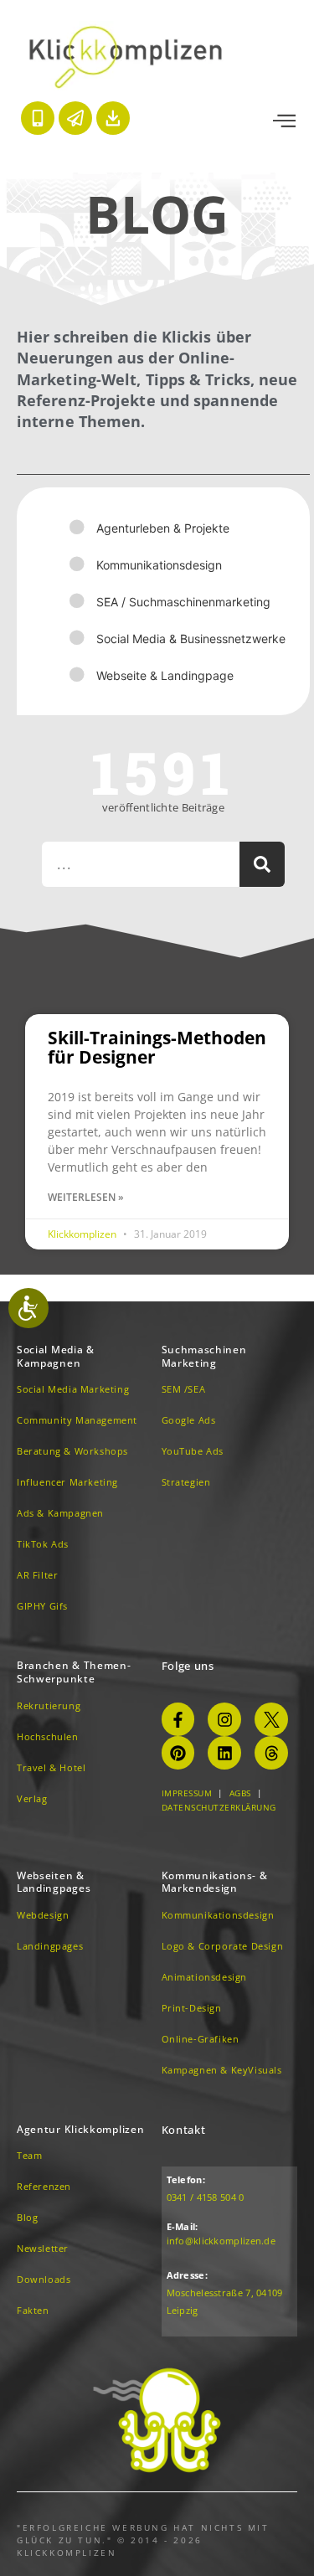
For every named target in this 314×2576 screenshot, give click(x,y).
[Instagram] (224, 1719)
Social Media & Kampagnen (56, 1356)
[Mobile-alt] (38, 118)
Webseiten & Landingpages (54, 1882)
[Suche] (262, 864)
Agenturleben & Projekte (163, 528)
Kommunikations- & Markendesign (215, 1882)
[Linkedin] (224, 1753)
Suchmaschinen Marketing (204, 1356)
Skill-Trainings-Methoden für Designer (157, 1047)
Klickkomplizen (83, 1234)
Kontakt (184, 2130)
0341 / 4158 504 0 (206, 2197)
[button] (284, 121)
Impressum (187, 1793)
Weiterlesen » (86, 1197)
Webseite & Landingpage (165, 675)
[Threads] (271, 1753)
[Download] (113, 118)
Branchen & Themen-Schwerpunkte (74, 1672)
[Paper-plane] (75, 118)
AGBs (240, 1793)
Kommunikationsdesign (159, 565)
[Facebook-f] (178, 1719)
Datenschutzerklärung (219, 1807)
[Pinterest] (178, 1753)
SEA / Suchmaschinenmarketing (183, 602)
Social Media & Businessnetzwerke (191, 639)
